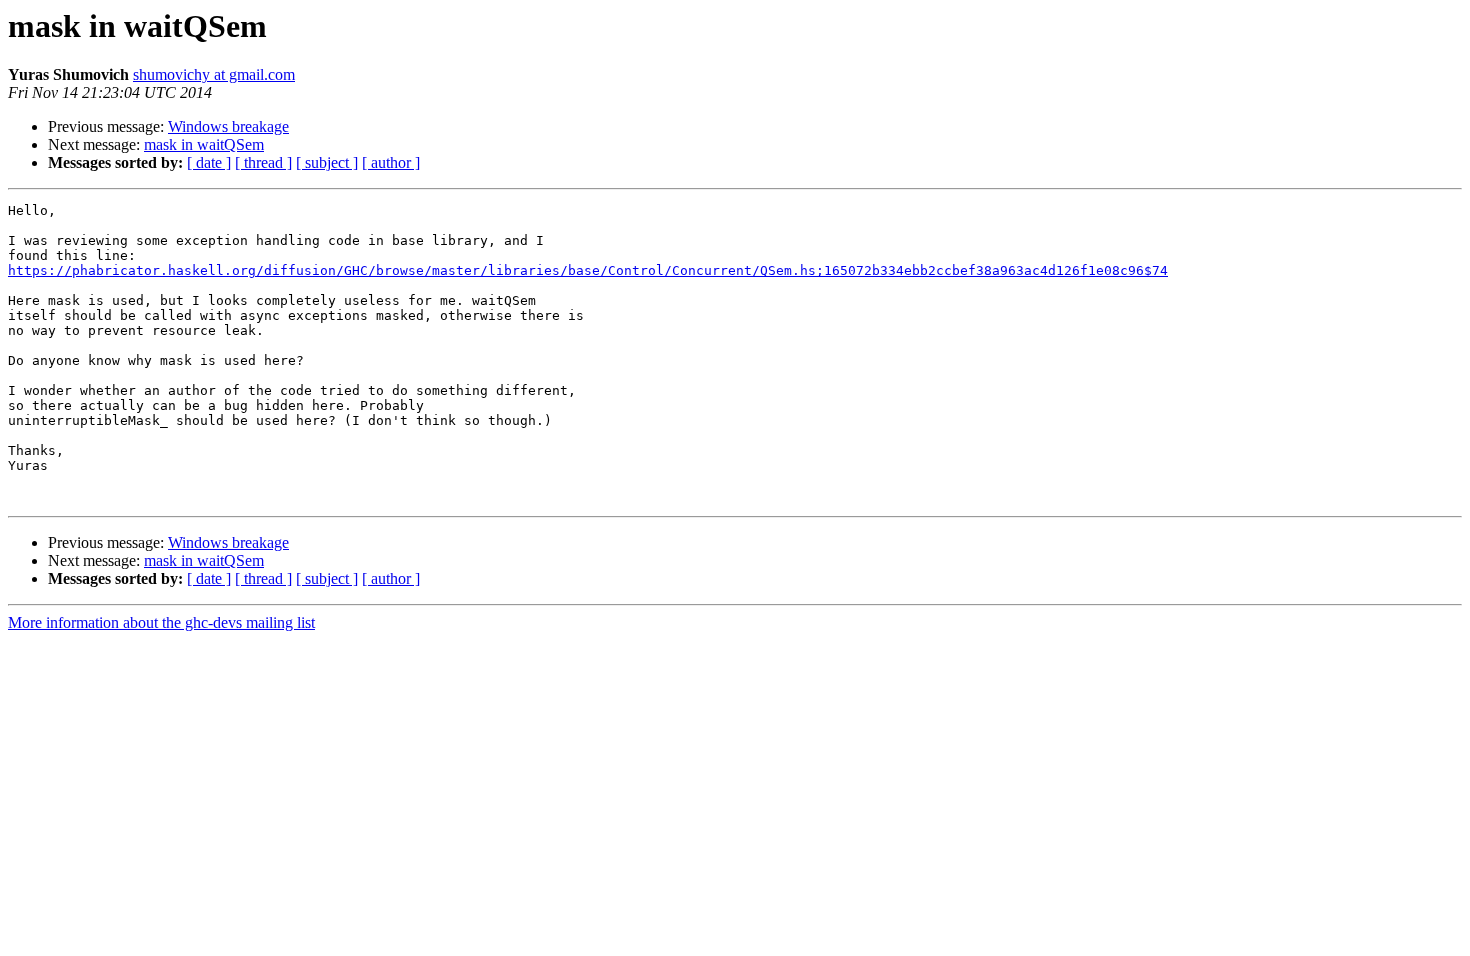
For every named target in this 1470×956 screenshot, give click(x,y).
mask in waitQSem (204, 144)
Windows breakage (228, 126)
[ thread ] (263, 162)
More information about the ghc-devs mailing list (161, 622)
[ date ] (209, 162)
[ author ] (391, 162)
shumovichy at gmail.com (214, 74)
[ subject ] (327, 162)
